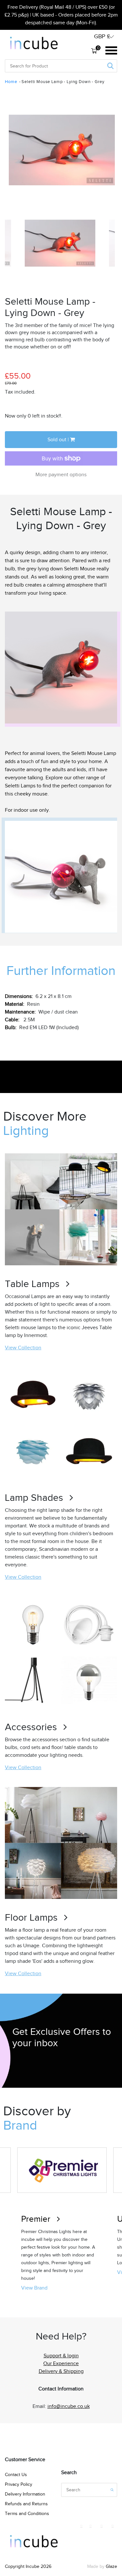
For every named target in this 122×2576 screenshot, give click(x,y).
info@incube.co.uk (69, 2406)
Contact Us (16, 2475)
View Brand (34, 2288)
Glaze (111, 2566)
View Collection (23, 1348)
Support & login (61, 2356)
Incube (33, 2566)
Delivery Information (25, 2494)
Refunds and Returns (26, 2504)
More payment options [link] (61, 475)
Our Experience (61, 2363)
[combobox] (29, 66)
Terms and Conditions (27, 2514)
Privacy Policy (19, 2484)
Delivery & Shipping (61, 2371)
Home (11, 82)
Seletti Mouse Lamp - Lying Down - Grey (63, 82)
